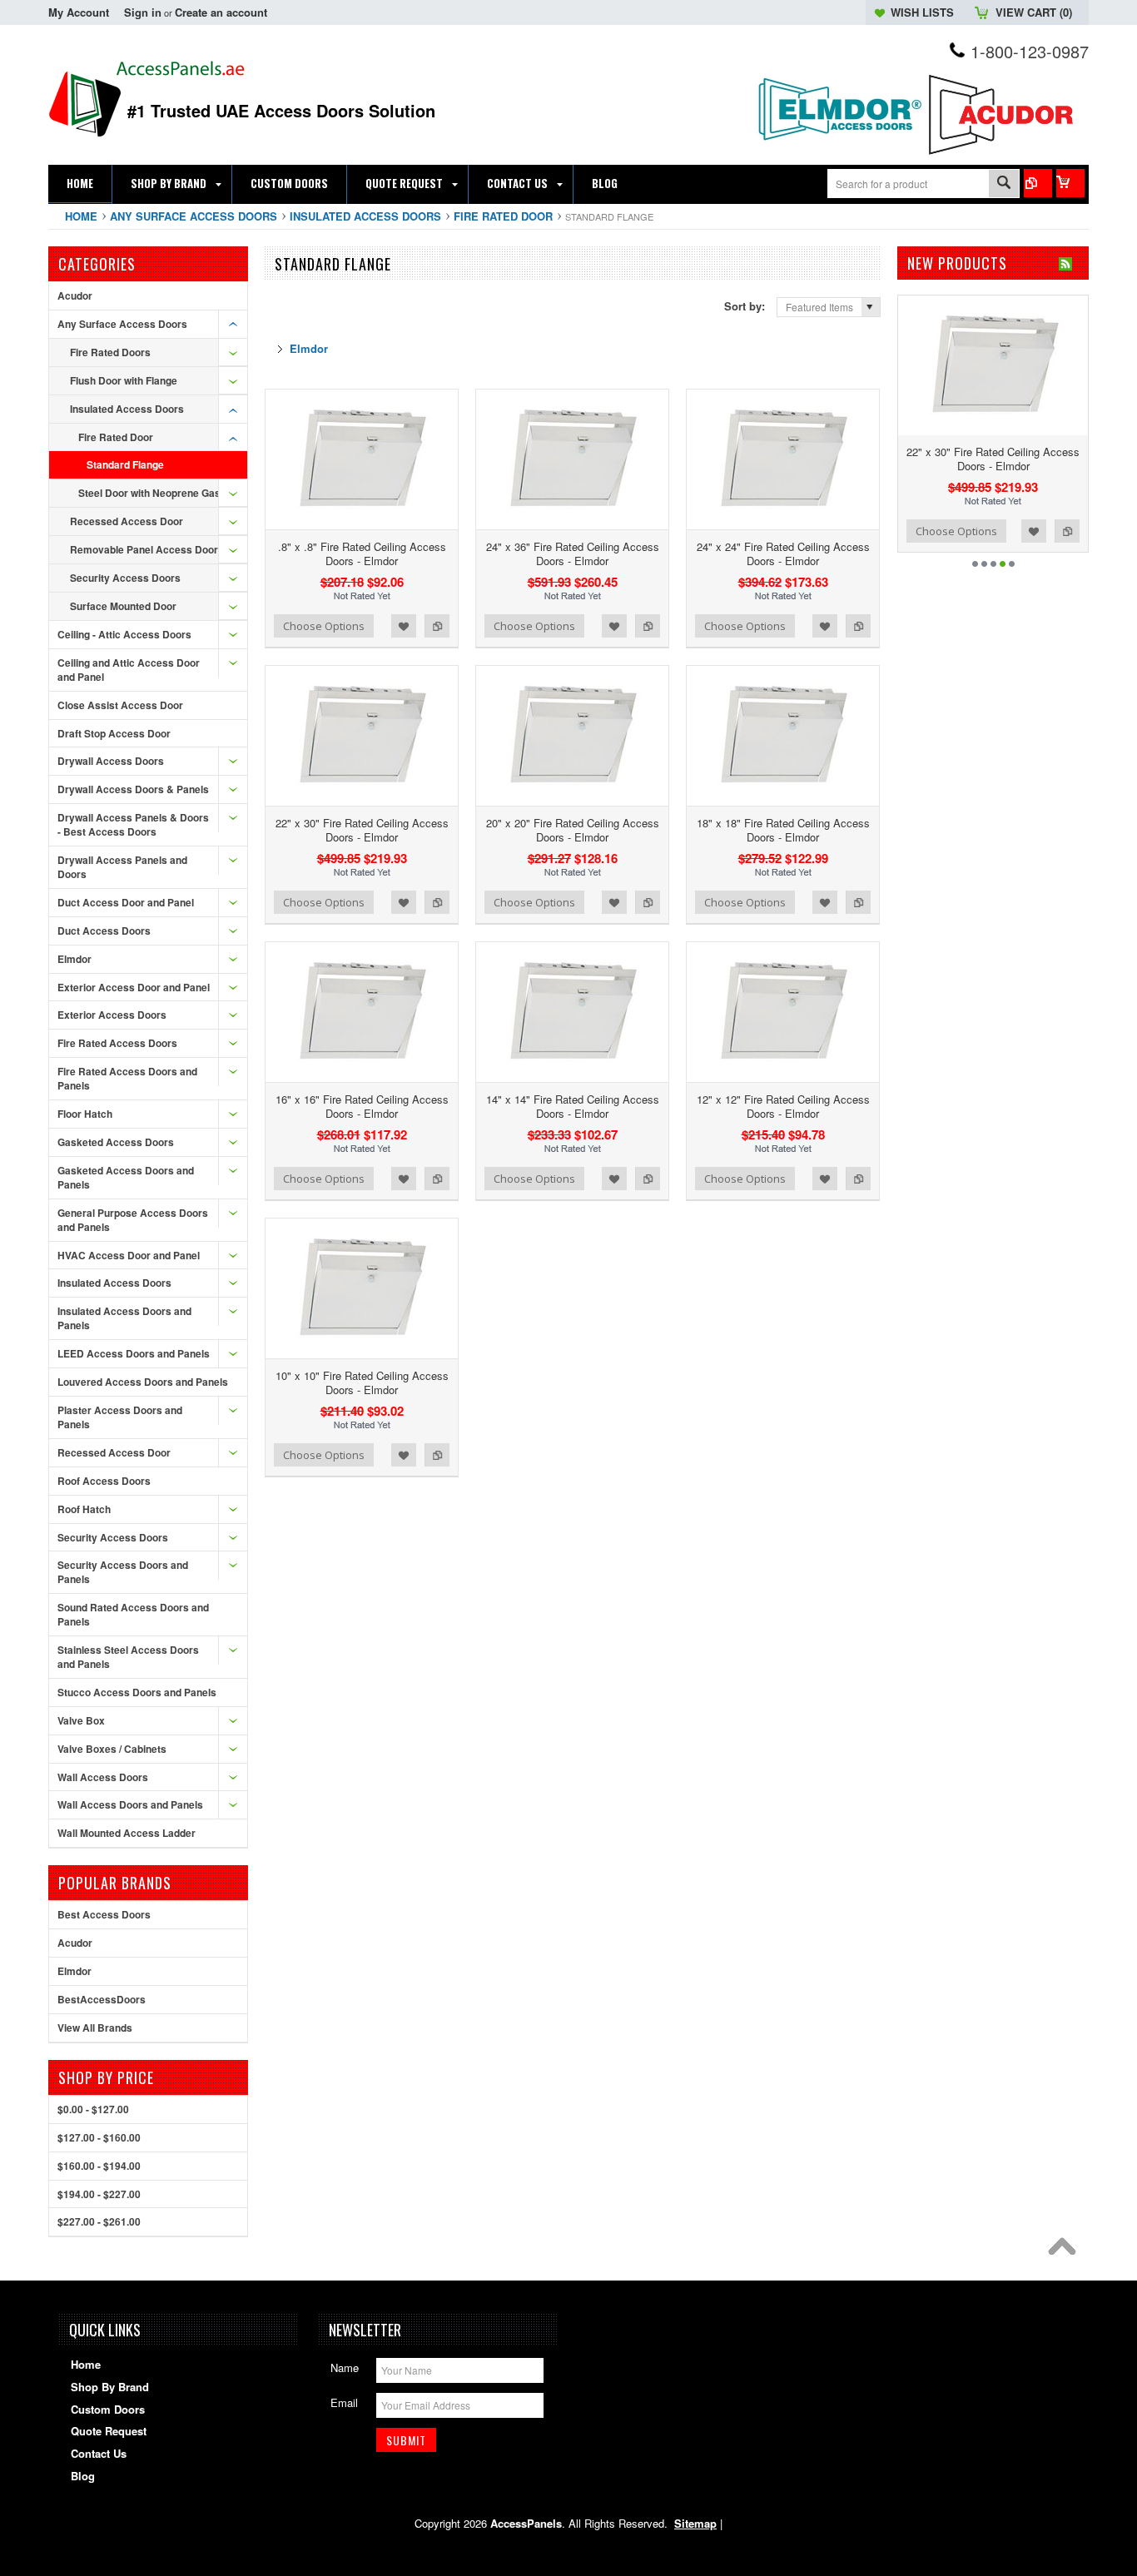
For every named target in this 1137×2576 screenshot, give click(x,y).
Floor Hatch (85, 1114)
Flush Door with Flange (124, 380)
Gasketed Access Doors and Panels (126, 1177)
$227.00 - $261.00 (99, 2221)
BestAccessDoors (102, 1999)
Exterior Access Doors (112, 1015)
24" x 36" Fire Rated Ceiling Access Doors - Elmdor (573, 553)
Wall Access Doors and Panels (130, 1804)
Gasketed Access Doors (116, 1142)
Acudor (75, 295)
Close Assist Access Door (120, 705)
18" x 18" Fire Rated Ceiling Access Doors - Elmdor (783, 830)
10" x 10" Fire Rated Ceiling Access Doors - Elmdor (362, 1382)
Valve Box (81, 1720)
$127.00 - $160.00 (99, 2137)
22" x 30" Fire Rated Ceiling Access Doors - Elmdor (362, 830)
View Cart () (1034, 12)
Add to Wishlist (404, 626)
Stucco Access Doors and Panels (137, 1692)
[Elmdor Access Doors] (839, 149)
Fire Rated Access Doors (117, 1043)
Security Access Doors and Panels (123, 1572)
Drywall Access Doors (111, 761)
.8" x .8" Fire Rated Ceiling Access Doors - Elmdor (362, 553)
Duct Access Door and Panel (126, 902)
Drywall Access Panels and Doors (122, 867)
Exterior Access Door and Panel (134, 987)
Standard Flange (125, 464)
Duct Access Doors (104, 931)
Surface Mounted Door (123, 606)
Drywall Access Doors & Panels (133, 789)
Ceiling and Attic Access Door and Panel (129, 670)
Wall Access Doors (103, 1777)
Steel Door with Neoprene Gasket (157, 493)
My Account (79, 12)
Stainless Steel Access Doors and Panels (128, 1657)
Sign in (143, 12)
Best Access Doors (104, 1914)
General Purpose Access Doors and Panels (133, 1220)
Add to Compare (437, 626)
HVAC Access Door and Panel (129, 1255)
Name (345, 2368)
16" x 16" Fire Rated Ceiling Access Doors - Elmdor (362, 1106)
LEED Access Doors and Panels (134, 1353)
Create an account (221, 12)
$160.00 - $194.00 (99, 2166)
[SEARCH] (1004, 184)
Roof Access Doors (104, 1481)
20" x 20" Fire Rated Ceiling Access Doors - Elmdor (573, 830)
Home (81, 216)
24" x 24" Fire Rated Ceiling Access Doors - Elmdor (783, 553)
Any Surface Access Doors (194, 216)
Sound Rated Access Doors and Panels (133, 1614)
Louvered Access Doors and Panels (143, 1382)
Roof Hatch (84, 1509)
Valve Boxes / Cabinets (112, 1749)
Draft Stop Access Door (114, 733)
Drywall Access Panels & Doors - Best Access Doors (133, 824)
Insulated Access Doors (365, 216)
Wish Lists (922, 12)
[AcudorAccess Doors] (1005, 155)
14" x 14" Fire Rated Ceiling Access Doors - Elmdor (573, 1106)
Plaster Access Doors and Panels (120, 1417)
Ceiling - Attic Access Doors (124, 634)
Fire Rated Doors (110, 352)
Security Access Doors (125, 578)
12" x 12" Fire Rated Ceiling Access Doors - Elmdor (783, 1106)
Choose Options (324, 626)
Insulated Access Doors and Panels (124, 1318)
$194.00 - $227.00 (99, 2194)
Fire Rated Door (503, 216)
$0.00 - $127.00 (93, 2109)
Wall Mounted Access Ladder (127, 1833)
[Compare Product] (1038, 183)
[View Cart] (1070, 183)
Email (344, 2402)
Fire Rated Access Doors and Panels (127, 1078)
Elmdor (74, 959)
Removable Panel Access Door (144, 549)
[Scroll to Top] (1066, 2251)
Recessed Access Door (127, 521)
